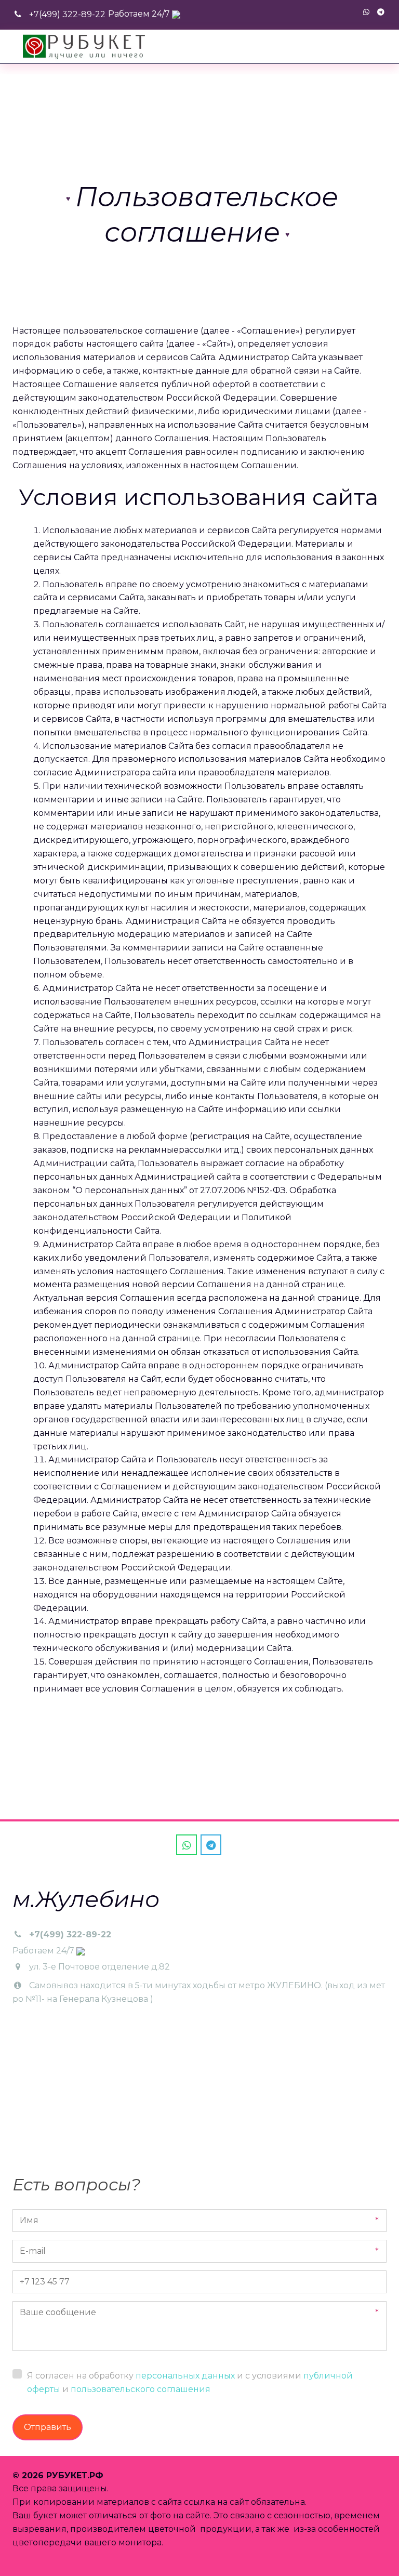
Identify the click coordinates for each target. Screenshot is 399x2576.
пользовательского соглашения (141, 2389)
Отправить (48, 2427)
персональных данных (185, 2376)
